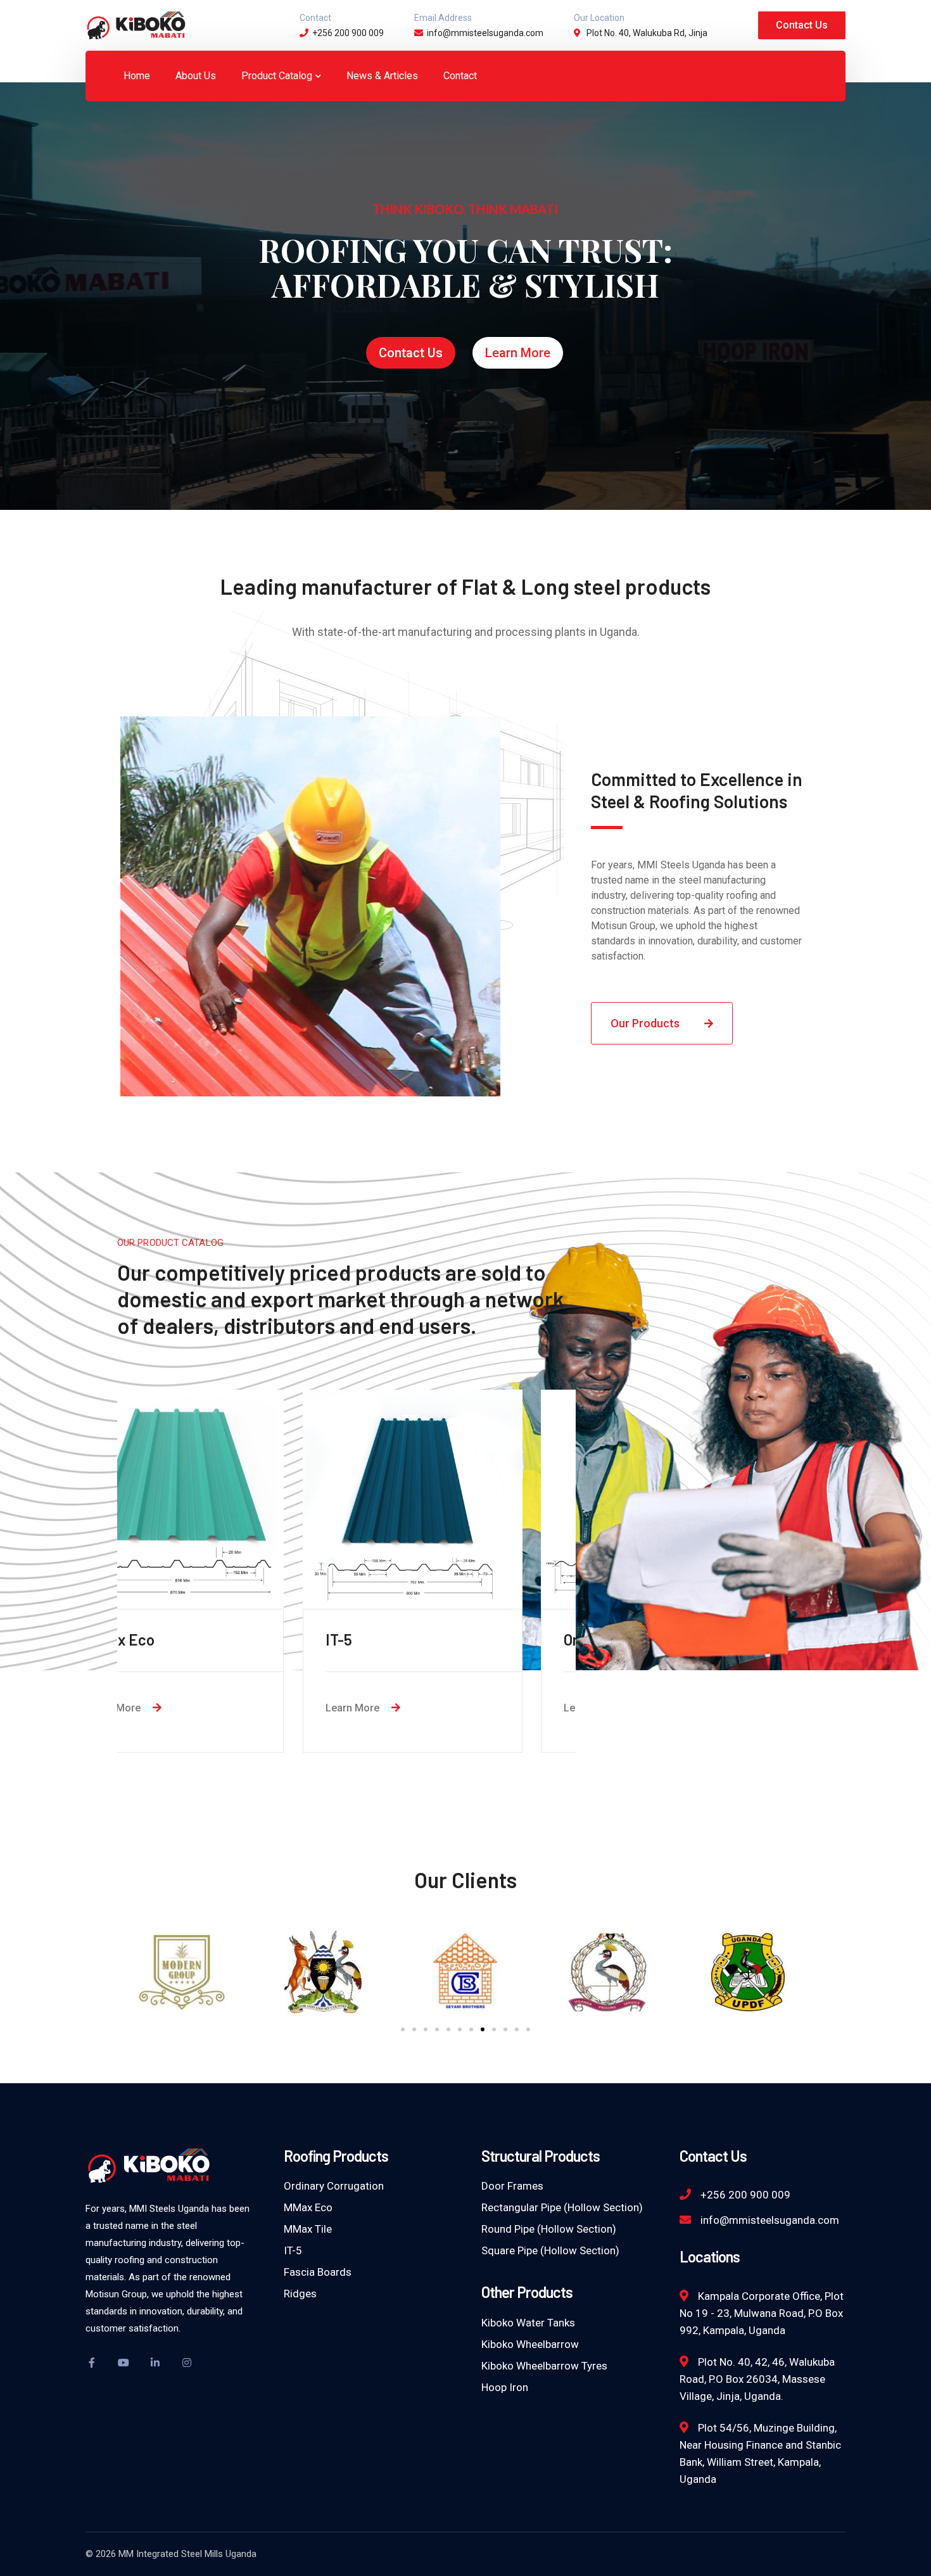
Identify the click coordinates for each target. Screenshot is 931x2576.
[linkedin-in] (155, 2363)
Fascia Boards (318, 2272)
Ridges (300, 2294)
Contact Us (802, 25)
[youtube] (123, 2363)
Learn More (518, 353)
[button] (403, 2029)
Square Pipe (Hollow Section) (550, 2250)
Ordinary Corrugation (334, 2186)
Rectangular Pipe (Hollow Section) (562, 2207)
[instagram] (187, 2363)
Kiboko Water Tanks (528, 2323)
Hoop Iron (505, 2387)
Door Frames (512, 2186)
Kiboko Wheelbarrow (530, 2344)
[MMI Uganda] (136, 24)
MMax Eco (308, 2207)
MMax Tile (308, 2229)
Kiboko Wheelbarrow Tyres (544, 2366)
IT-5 (293, 2250)
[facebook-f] (92, 2363)
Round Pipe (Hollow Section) (549, 2229)
